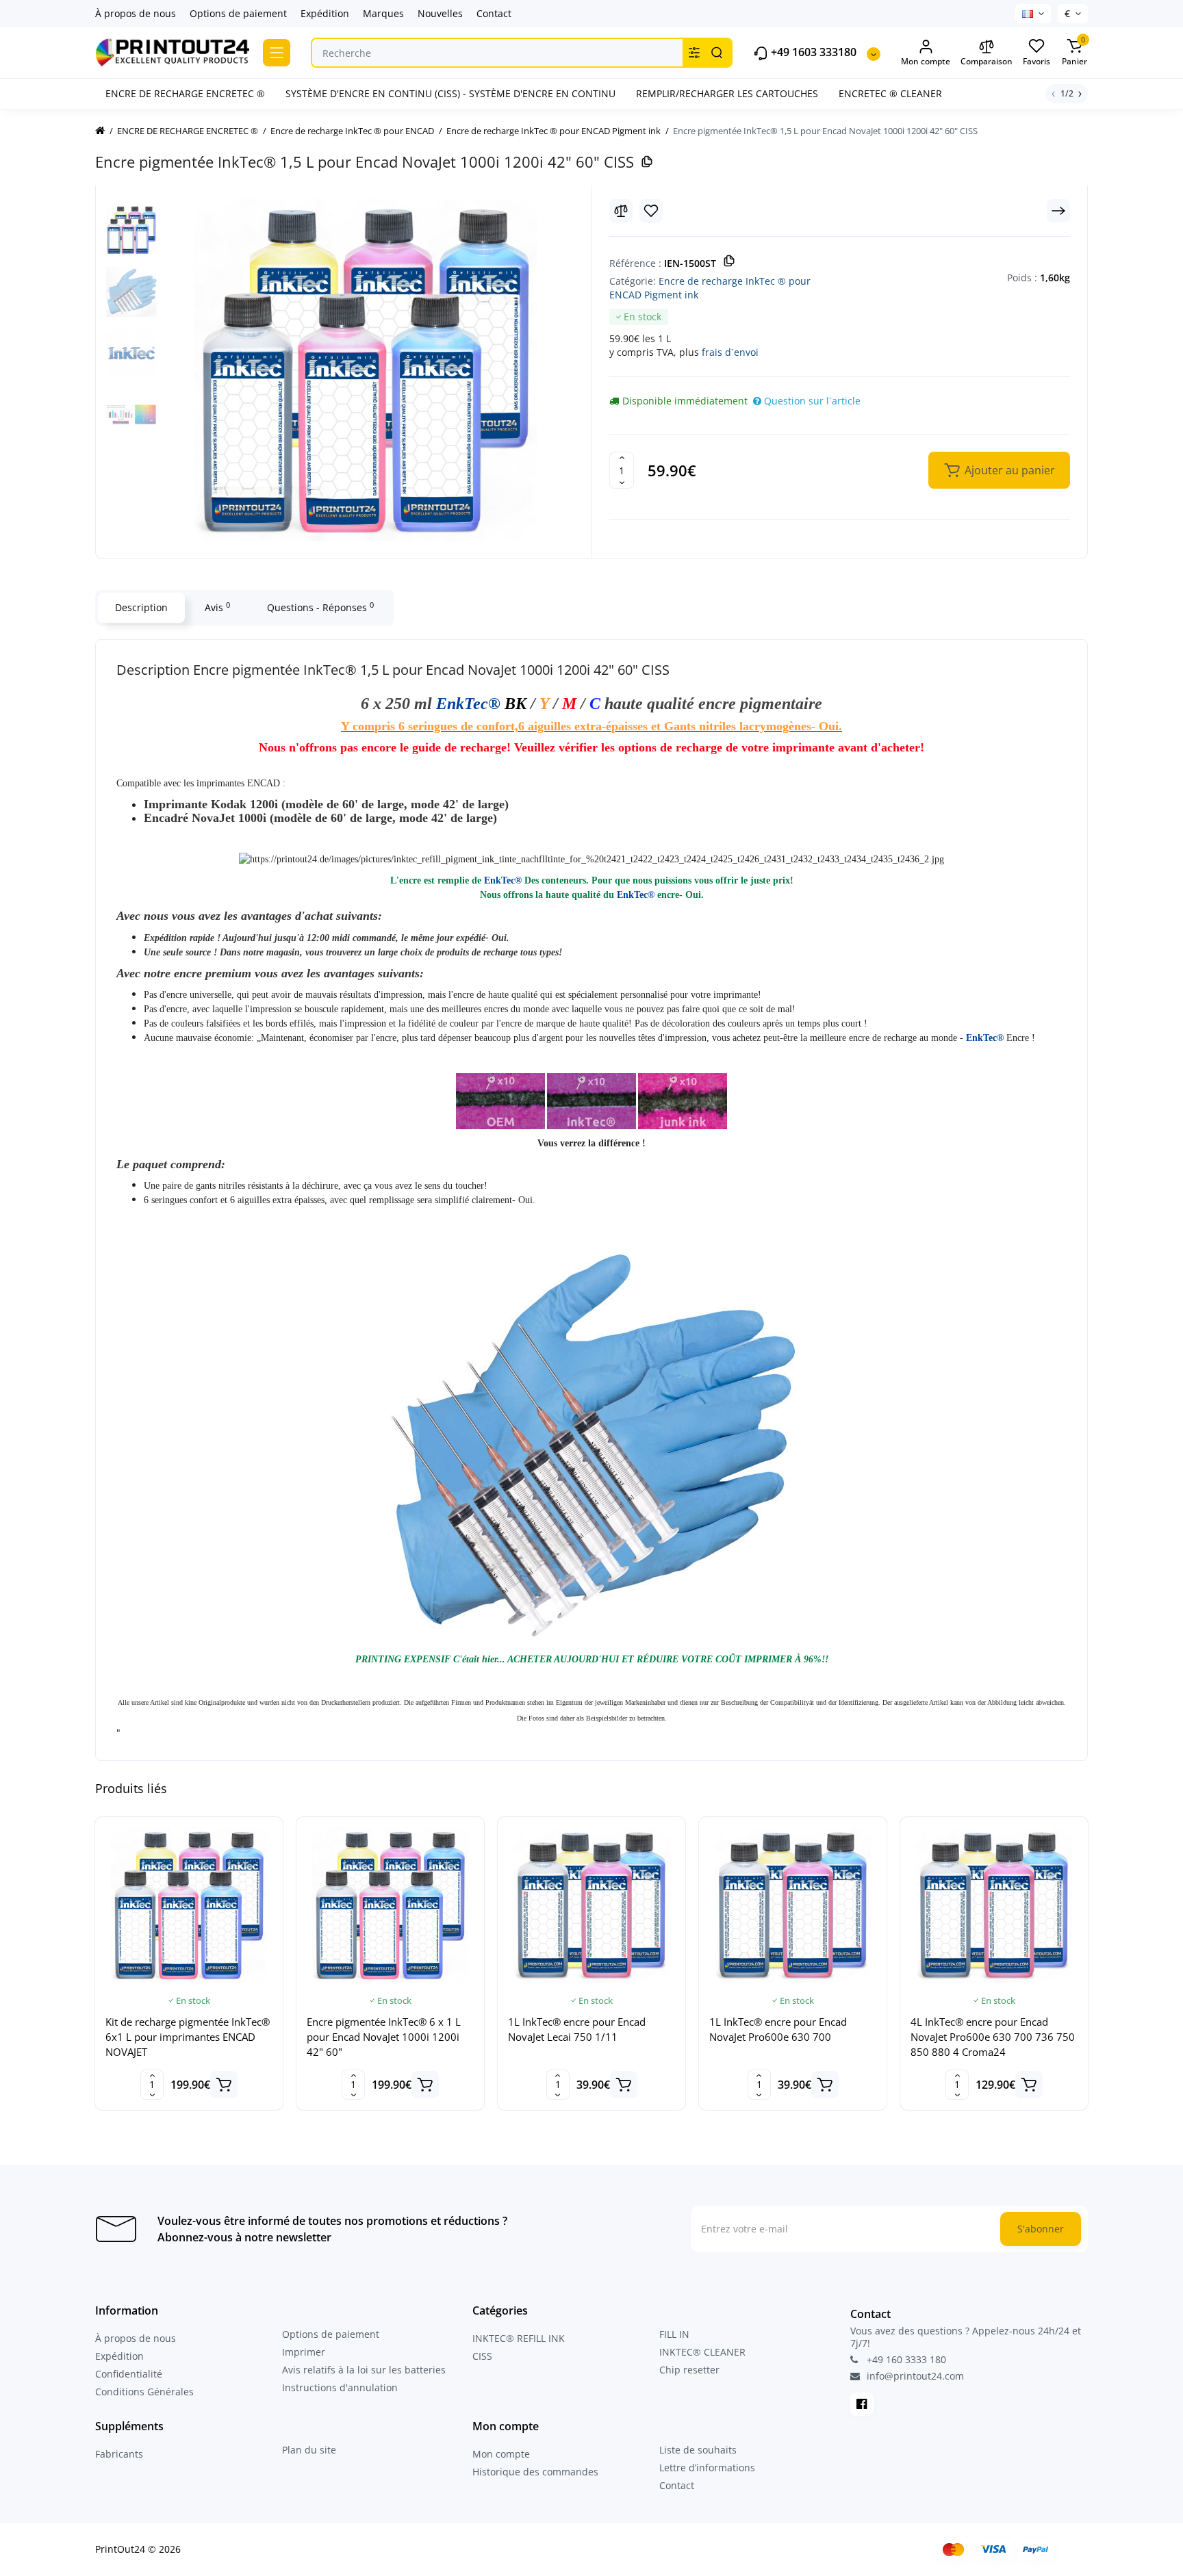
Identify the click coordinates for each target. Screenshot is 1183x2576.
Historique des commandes (535, 2472)
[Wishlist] (651, 211)
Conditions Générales (144, 2392)
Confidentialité (129, 2374)
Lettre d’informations (707, 2468)
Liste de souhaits (698, 2450)
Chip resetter (689, 2370)
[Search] (717, 53)
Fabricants (119, 2454)
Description (141, 607)
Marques (383, 13)
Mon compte (501, 2454)
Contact (494, 13)
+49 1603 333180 (812, 52)
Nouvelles (440, 13)
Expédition (325, 13)
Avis (217, 607)
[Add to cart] (224, 2085)
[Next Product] (1058, 211)
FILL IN (674, 2334)
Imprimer (304, 2352)
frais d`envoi (730, 352)
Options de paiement (238, 13)
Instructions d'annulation (340, 2387)
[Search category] (694, 53)
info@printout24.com (914, 2376)
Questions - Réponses (320, 607)
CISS (482, 2356)
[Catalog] (277, 53)
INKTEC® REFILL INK (519, 2338)
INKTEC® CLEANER (702, 2352)
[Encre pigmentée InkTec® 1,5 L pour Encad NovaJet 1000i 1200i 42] (366, 370)
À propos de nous (136, 13)
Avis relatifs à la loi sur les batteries (364, 2370)
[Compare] (621, 211)
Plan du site (309, 2450)
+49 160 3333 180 (905, 2359)
